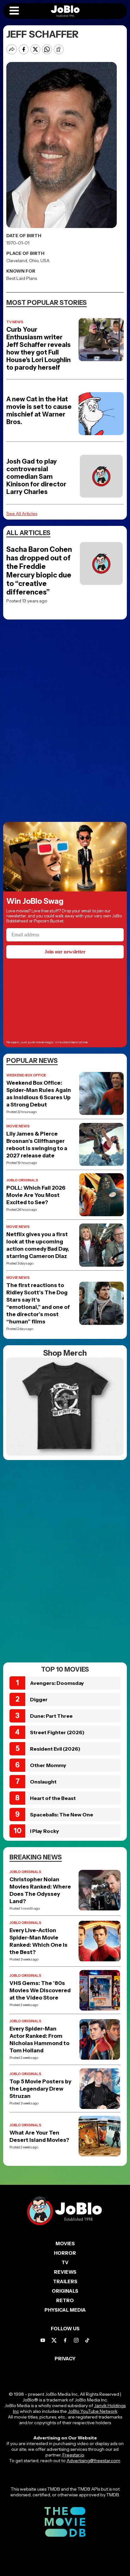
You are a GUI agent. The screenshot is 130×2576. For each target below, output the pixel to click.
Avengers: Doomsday (57, 1683)
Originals (65, 2291)
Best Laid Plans (22, 278)
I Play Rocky (44, 1831)
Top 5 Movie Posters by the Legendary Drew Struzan (40, 2089)
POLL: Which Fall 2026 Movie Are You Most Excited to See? (36, 1195)
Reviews (65, 2272)
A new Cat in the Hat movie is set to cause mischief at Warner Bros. (39, 410)
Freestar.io (73, 2455)
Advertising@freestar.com (93, 2461)
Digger (39, 1699)
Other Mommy (48, 1765)
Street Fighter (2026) (57, 1732)
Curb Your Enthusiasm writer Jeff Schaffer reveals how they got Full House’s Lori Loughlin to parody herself (38, 348)
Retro (65, 2300)
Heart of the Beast (53, 1798)
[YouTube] (43, 2340)
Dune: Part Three (51, 1716)
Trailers (65, 2281)
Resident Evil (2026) (55, 1749)
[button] (14, 11)
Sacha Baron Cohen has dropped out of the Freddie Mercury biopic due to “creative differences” (39, 571)
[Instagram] (76, 2340)
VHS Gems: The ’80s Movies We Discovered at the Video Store (40, 1990)
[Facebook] (65, 2340)
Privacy (65, 2359)
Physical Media (65, 2310)
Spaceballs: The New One (62, 1815)
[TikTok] (87, 2340)
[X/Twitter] (54, 2340)
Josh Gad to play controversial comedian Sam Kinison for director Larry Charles (36, 477)
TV (65, 2262)
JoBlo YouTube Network (93, 2411)
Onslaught (43, 1782)
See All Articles (22, 514)
